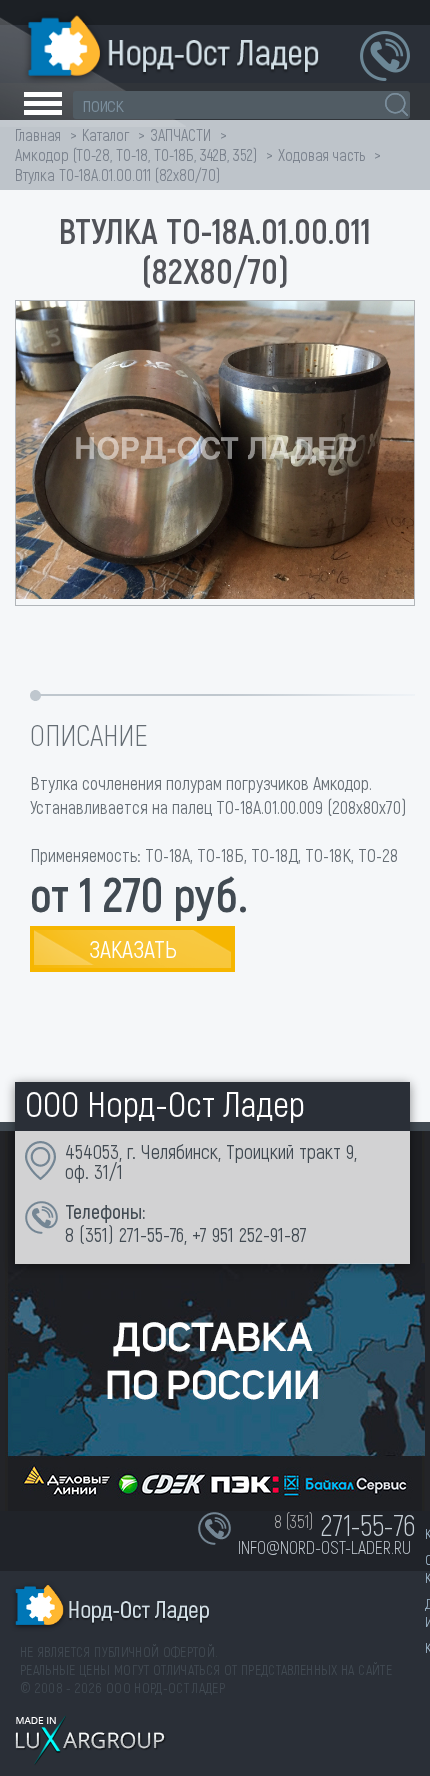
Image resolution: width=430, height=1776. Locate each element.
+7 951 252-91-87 (249, 1234)
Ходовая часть (321, 154)
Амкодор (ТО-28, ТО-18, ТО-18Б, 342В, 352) (136, 154)
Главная (38, 134)
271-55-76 (151, 1234)
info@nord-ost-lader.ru (324, 1547)
